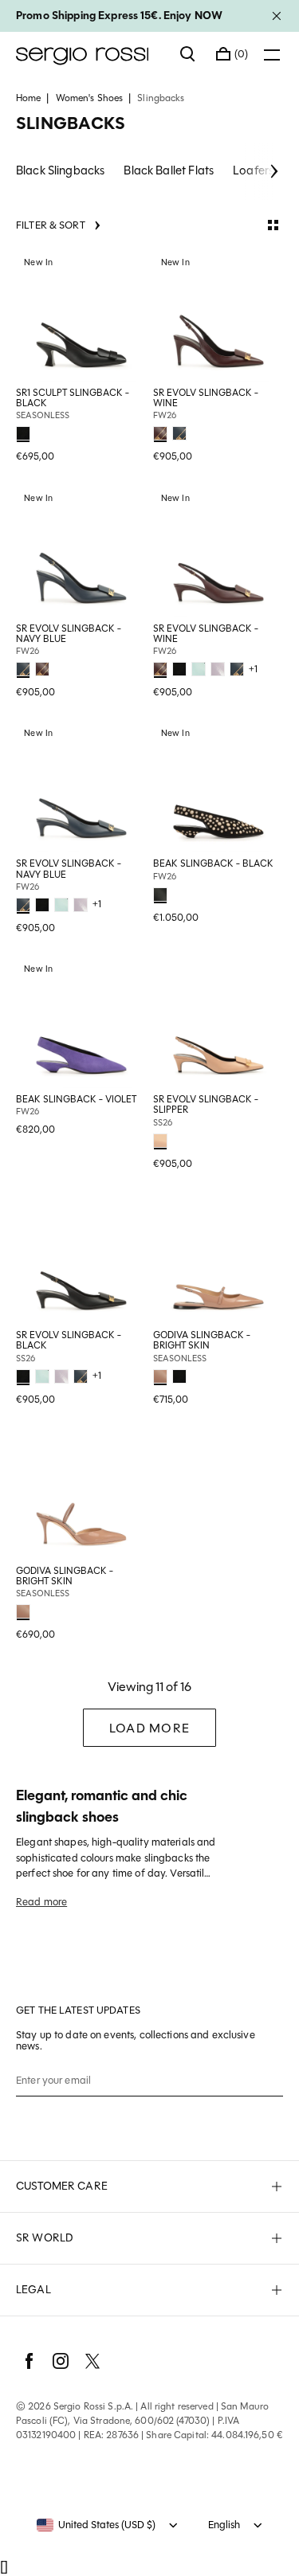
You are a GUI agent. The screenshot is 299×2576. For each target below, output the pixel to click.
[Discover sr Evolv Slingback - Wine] (218, 316)
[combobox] (96, 2525)
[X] (92, 2361)
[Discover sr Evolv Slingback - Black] (81, 1259)
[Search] (188, 54)
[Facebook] (29, 2361)
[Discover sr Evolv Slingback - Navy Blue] (81, 552)
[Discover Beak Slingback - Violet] (81, 1023)
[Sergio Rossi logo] (90, 54)
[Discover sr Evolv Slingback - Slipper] (218, 1023)
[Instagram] (61, 2361)
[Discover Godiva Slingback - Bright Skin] (218, 1259)
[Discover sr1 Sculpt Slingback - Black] (81, 316)
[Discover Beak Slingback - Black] (218, 787)
